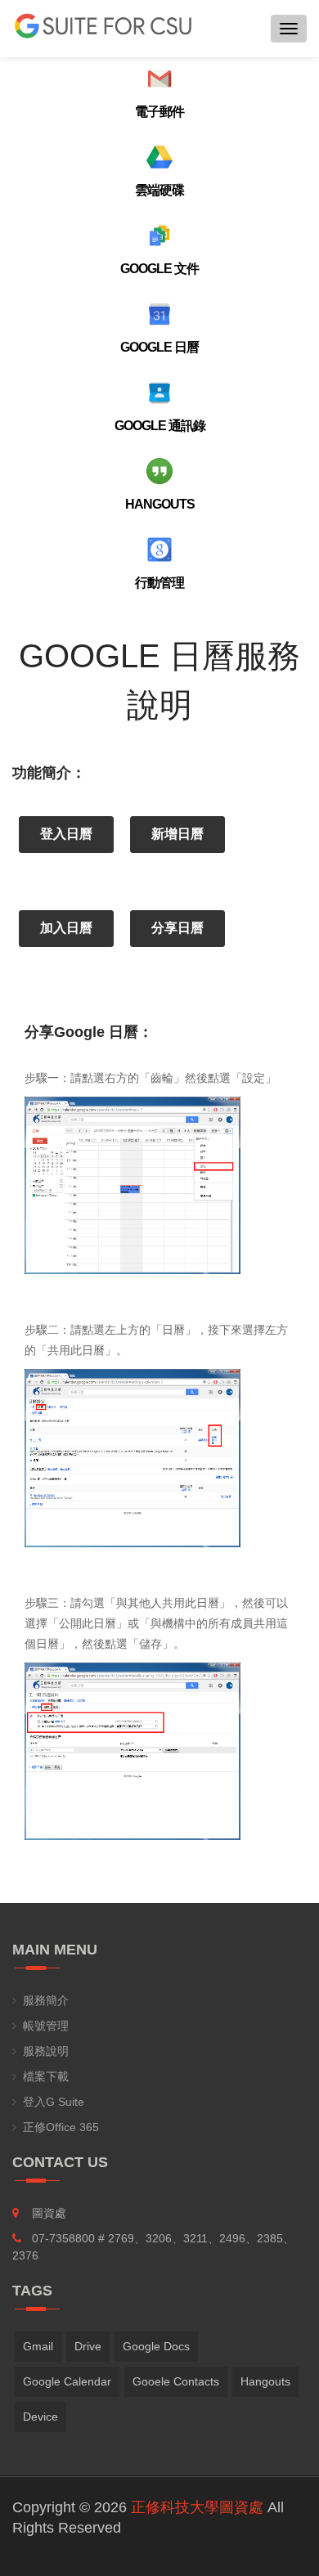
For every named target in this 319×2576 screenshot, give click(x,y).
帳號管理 (46, 2026)
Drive (88, 2346)
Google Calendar (67, 2381)
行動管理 (159, 583)
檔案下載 (46, 2076)
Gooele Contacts (176, 2381)
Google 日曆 (159, 347)
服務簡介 (46, 2000)
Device (40, 2417)
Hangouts (160, 504)
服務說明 (46, 2051)
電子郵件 (159, 112)
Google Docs (156, 2346)
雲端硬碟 (159, 190)
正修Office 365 (61, 2127)
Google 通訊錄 (160, 426)
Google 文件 (159, 269)
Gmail (38, 2346)
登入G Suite (54, 2102)
